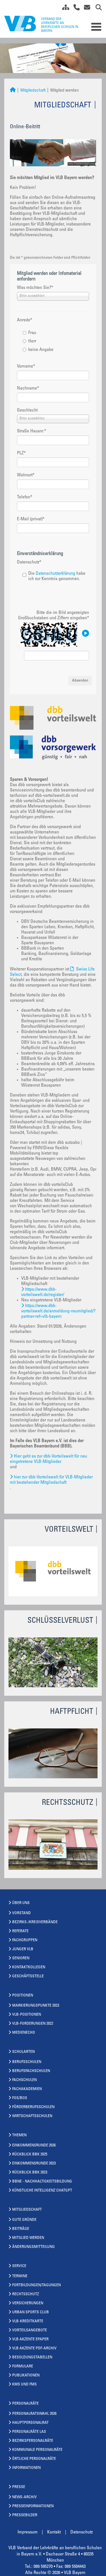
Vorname (26, 366)
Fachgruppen (25, 1940)
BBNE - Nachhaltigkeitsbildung (42, 2182)
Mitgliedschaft (33, 91)
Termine (20, 2276)
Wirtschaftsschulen (32, 2116)
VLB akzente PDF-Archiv (34, 2349)
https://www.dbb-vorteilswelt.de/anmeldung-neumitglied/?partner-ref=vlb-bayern (58, 1311)
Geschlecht (27, 410)
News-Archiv (24, 2497)
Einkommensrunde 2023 (34, 2164)
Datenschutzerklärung (55, 574)
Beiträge (21, 2229)
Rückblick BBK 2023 (30, 2173)
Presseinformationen (33, 2506)
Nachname (28, 388)
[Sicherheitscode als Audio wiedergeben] (85, 634)
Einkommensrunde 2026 (34, 2146)
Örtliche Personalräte (34, 2459)
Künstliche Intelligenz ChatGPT (42, 2191)
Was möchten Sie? (35, 288)
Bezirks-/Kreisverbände (35, 1922)
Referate (20, 1931)
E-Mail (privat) (31, 519)
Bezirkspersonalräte (33, 2441)
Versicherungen (28, 2303)
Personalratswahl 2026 (34, 2414)
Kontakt (54, 2532)
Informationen (26, 2468)
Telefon (25, 497)
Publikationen (26, 2376)
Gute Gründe (24, 2220)
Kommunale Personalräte (37, 2450)
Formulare (23, 2367)
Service (19, 2266)
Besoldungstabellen (32, 2358)
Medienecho (24, 2033)
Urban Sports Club (31, 2312)
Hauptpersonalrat (30, 2423)
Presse (19, 2487)
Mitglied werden (28, 2238)
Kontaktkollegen (29, 1967)
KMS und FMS (24, 2385)
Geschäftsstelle (28, 1976)
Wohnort (26, 475)
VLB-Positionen (27, 2015)
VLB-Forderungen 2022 (33, 2024)
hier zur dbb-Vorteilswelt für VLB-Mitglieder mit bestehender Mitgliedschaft (51, 1480)
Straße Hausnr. (32, 431)
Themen (19, 2135)
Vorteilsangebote (30, 2330)
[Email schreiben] (86, 8)
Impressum (28, 2532)
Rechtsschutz (26, 2294)
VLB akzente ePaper (30, 2340)
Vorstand (21, 1913)
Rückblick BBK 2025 (30, 2155)
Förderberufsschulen (33, 2107)
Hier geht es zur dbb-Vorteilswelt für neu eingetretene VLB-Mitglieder (48, 1459)
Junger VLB (23, 1949)
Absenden (80, 681)
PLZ (21, 453)
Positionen (23, 1996)
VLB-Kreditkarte (28, 2321)
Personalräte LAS (29, 2432)
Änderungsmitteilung (33, 2247)
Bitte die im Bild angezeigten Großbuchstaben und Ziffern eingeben (54, 615)
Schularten (23, 2052)
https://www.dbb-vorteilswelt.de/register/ (43, 1292)
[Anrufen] (74, 8)
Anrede (25, 320)
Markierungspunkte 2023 (36, 2006)
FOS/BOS (20, 2098)
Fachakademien (27, 2089)
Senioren (21, 1958)
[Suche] (97, 8)
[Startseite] (13, 91)
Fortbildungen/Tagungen (36, 2285)
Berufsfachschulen (31, 2071)
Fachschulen (24, 2080)
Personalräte (25, 2404)
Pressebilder (25, 2515)
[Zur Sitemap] (64, 8)
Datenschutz (29, 562)
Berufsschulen (27, 2062)
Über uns (21, 1903)
